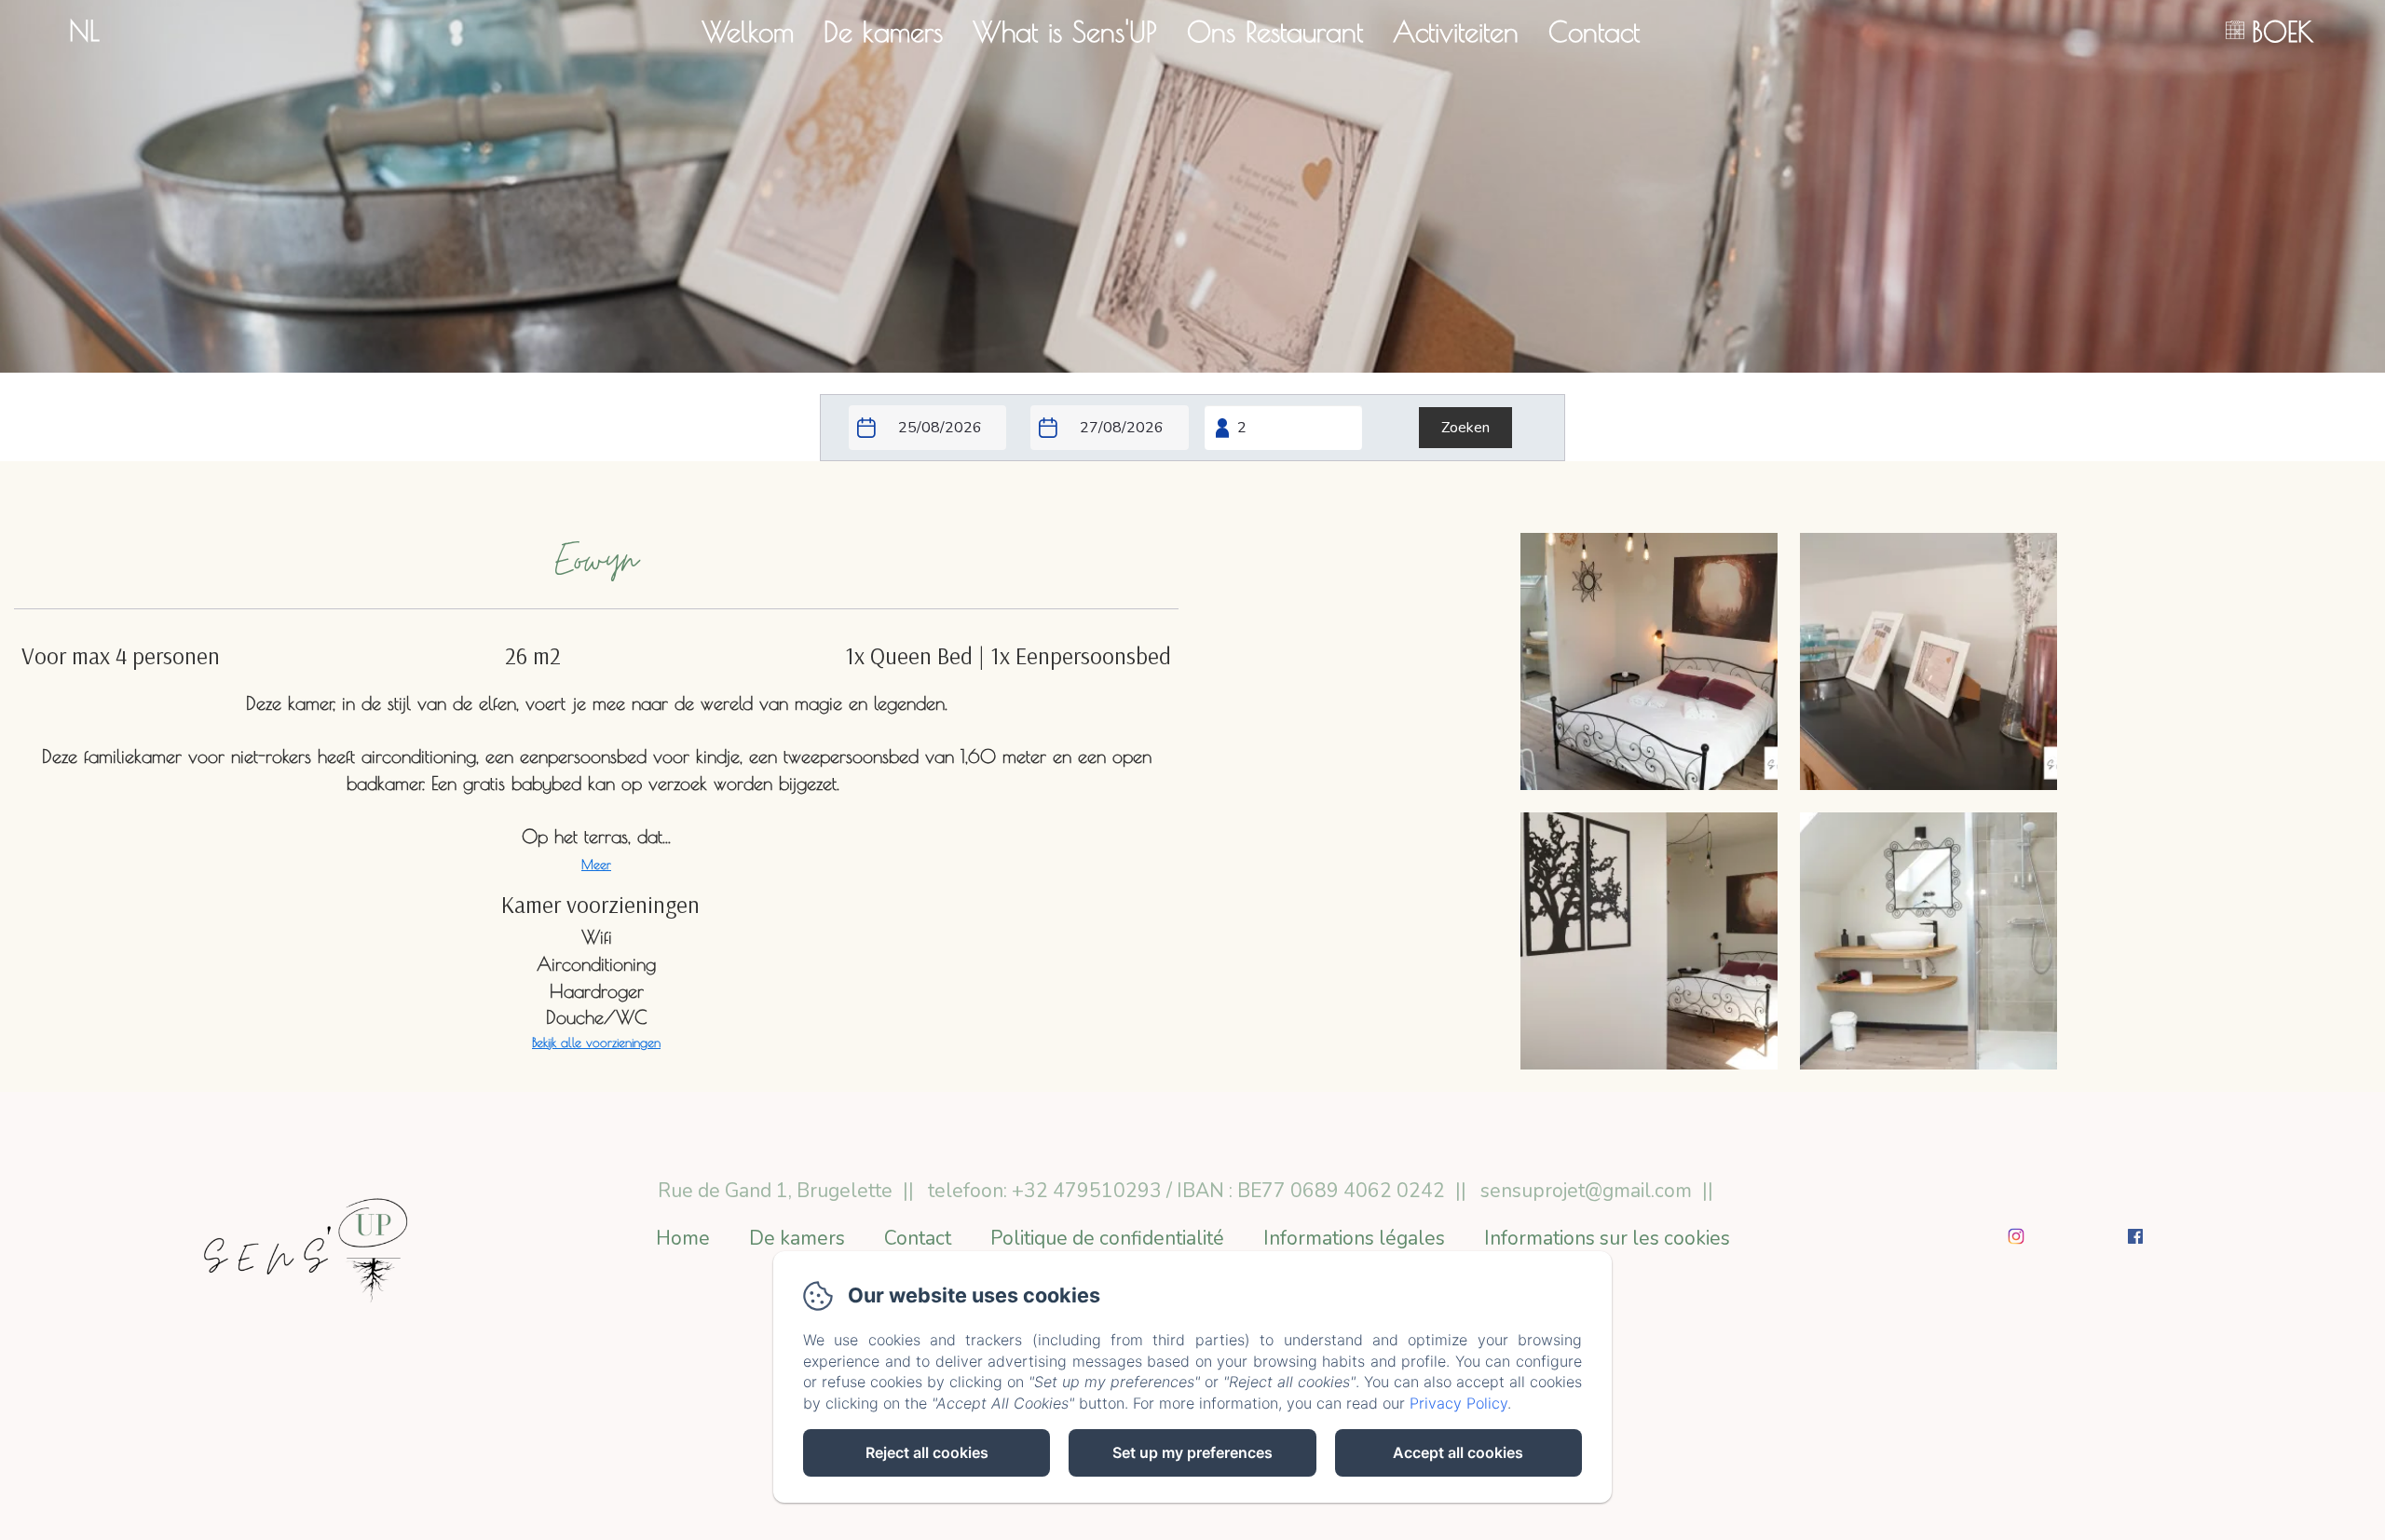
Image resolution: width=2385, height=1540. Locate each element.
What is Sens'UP (1065, 31)
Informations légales (1354, 1238)
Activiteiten (1456, 31)
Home (683, 1238)
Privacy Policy (1458, 1403)
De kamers (883, 31)
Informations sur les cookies (1607, 1238)
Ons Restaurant (1275, 31)
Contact (1594, 31)
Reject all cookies (927, 1452)
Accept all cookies (1458, 1452)
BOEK (2283, 31)
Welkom (748, 31)
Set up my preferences (1192, 1452)
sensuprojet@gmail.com (1586, 1191)
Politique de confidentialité (1107, 1238)
